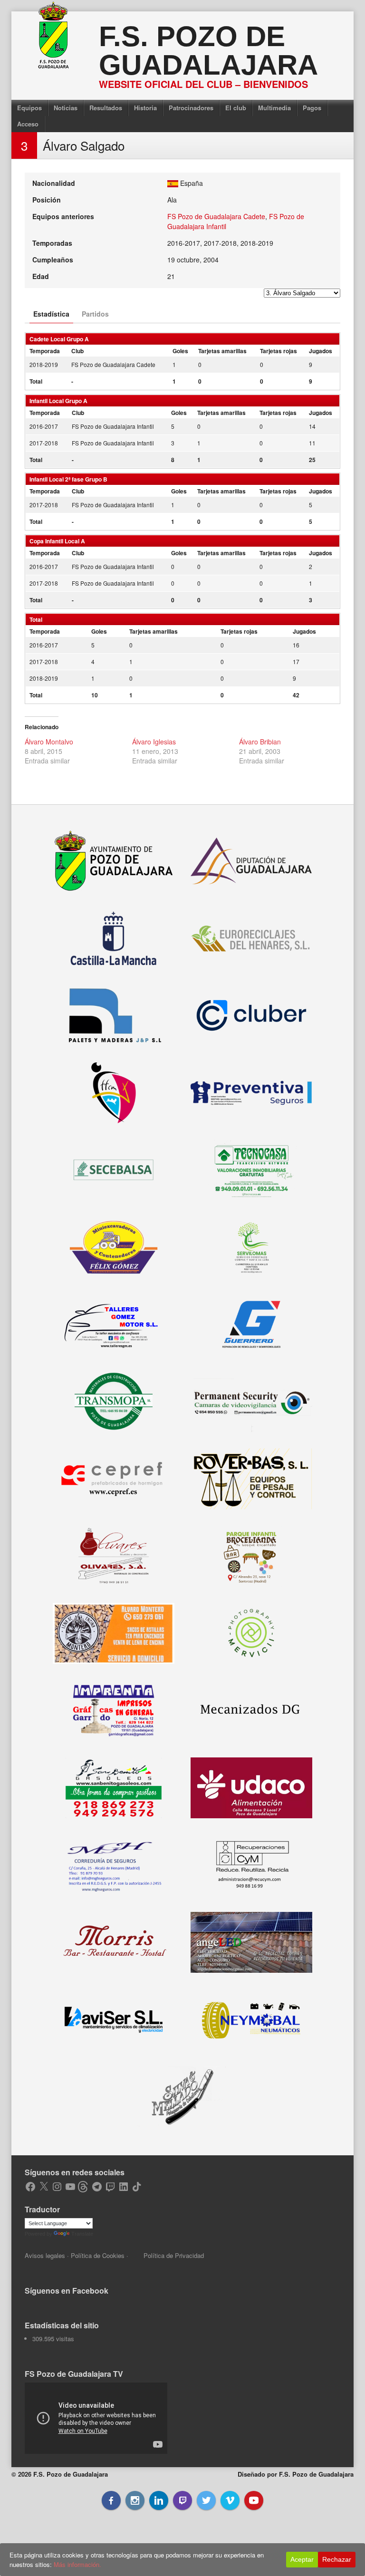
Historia (145, 108)
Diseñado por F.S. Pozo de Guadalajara (296, 2474)
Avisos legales (45, 2255)
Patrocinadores (191, 108)
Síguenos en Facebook (67, 2291)
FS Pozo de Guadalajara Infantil (113, 426)
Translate (82, 2234)
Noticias (66, 108)
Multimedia (274, 108)
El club (236, 108)
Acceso (28, 124)
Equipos (29, 108)
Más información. (77, 2564)
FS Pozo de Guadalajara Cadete (216, 216)
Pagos (312, 108)
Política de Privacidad (174, 2255)
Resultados (106, 108)
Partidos (95, 314)
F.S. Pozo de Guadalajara (208, 51)
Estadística (51, 314)
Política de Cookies (98, 2255)
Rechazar (337, 2559)
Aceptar (302, 2559)
